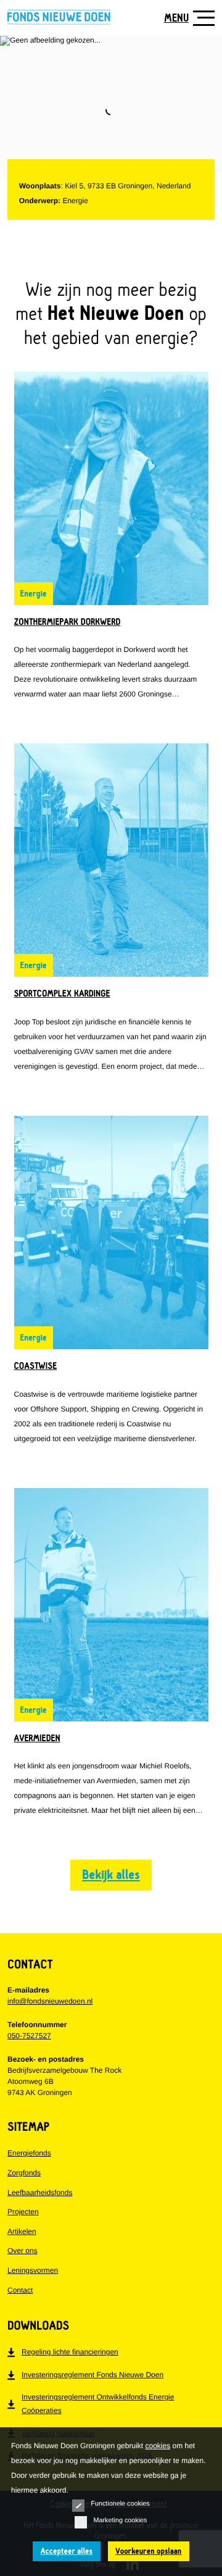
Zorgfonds (24, 2173)
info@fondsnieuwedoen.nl (50, 2001)
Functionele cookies (120, 2504)
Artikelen (22, 2231)
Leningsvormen (33, 2270)
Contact (20, 2290)
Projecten (23, 2212)
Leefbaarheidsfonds (40, 2193)
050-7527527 (29, 2036)
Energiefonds (29, 2153)
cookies (158, 2446)
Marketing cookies (120, 2520)
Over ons (23, 2251)
